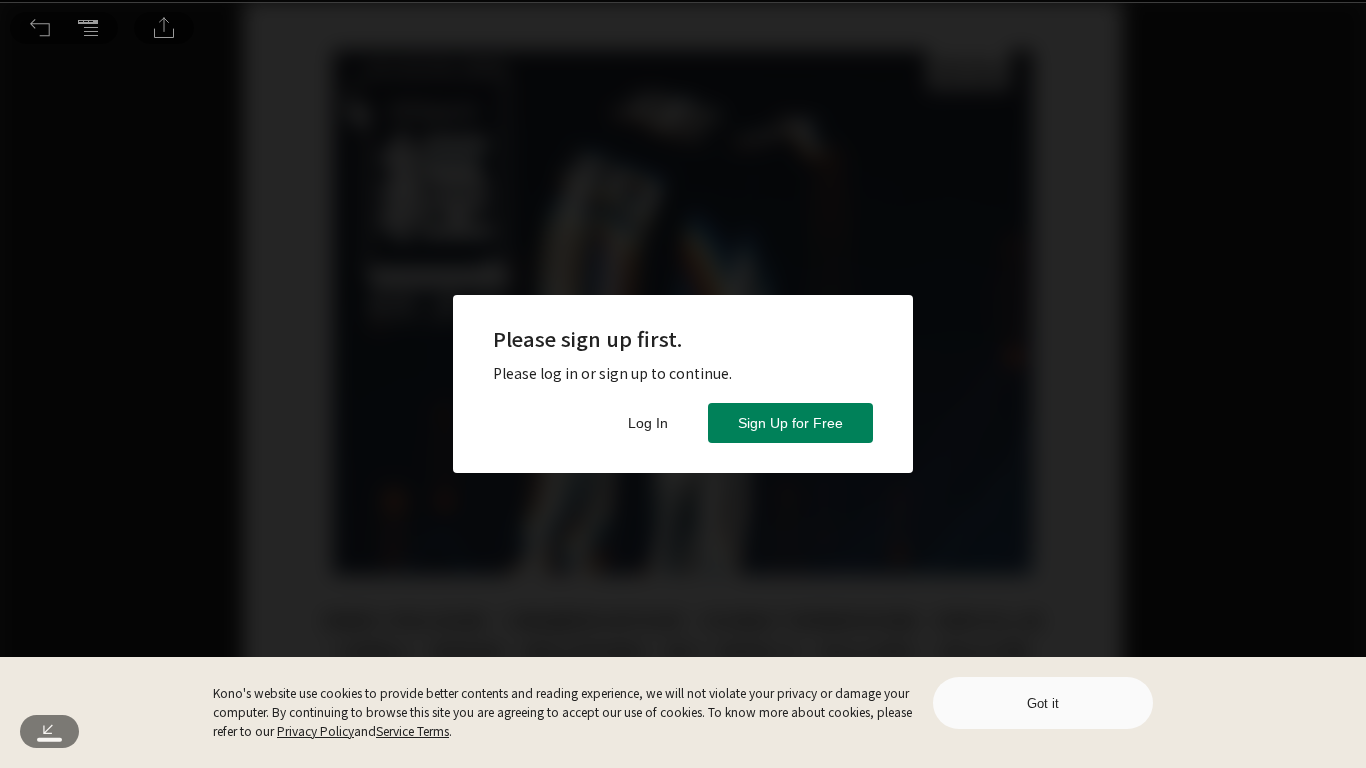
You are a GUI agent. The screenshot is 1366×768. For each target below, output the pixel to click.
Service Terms (412, 730)
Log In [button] (648, 423)
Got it (1043, 703)
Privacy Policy (315, 730)
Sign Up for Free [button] (790, 423)
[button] (40, 28)
